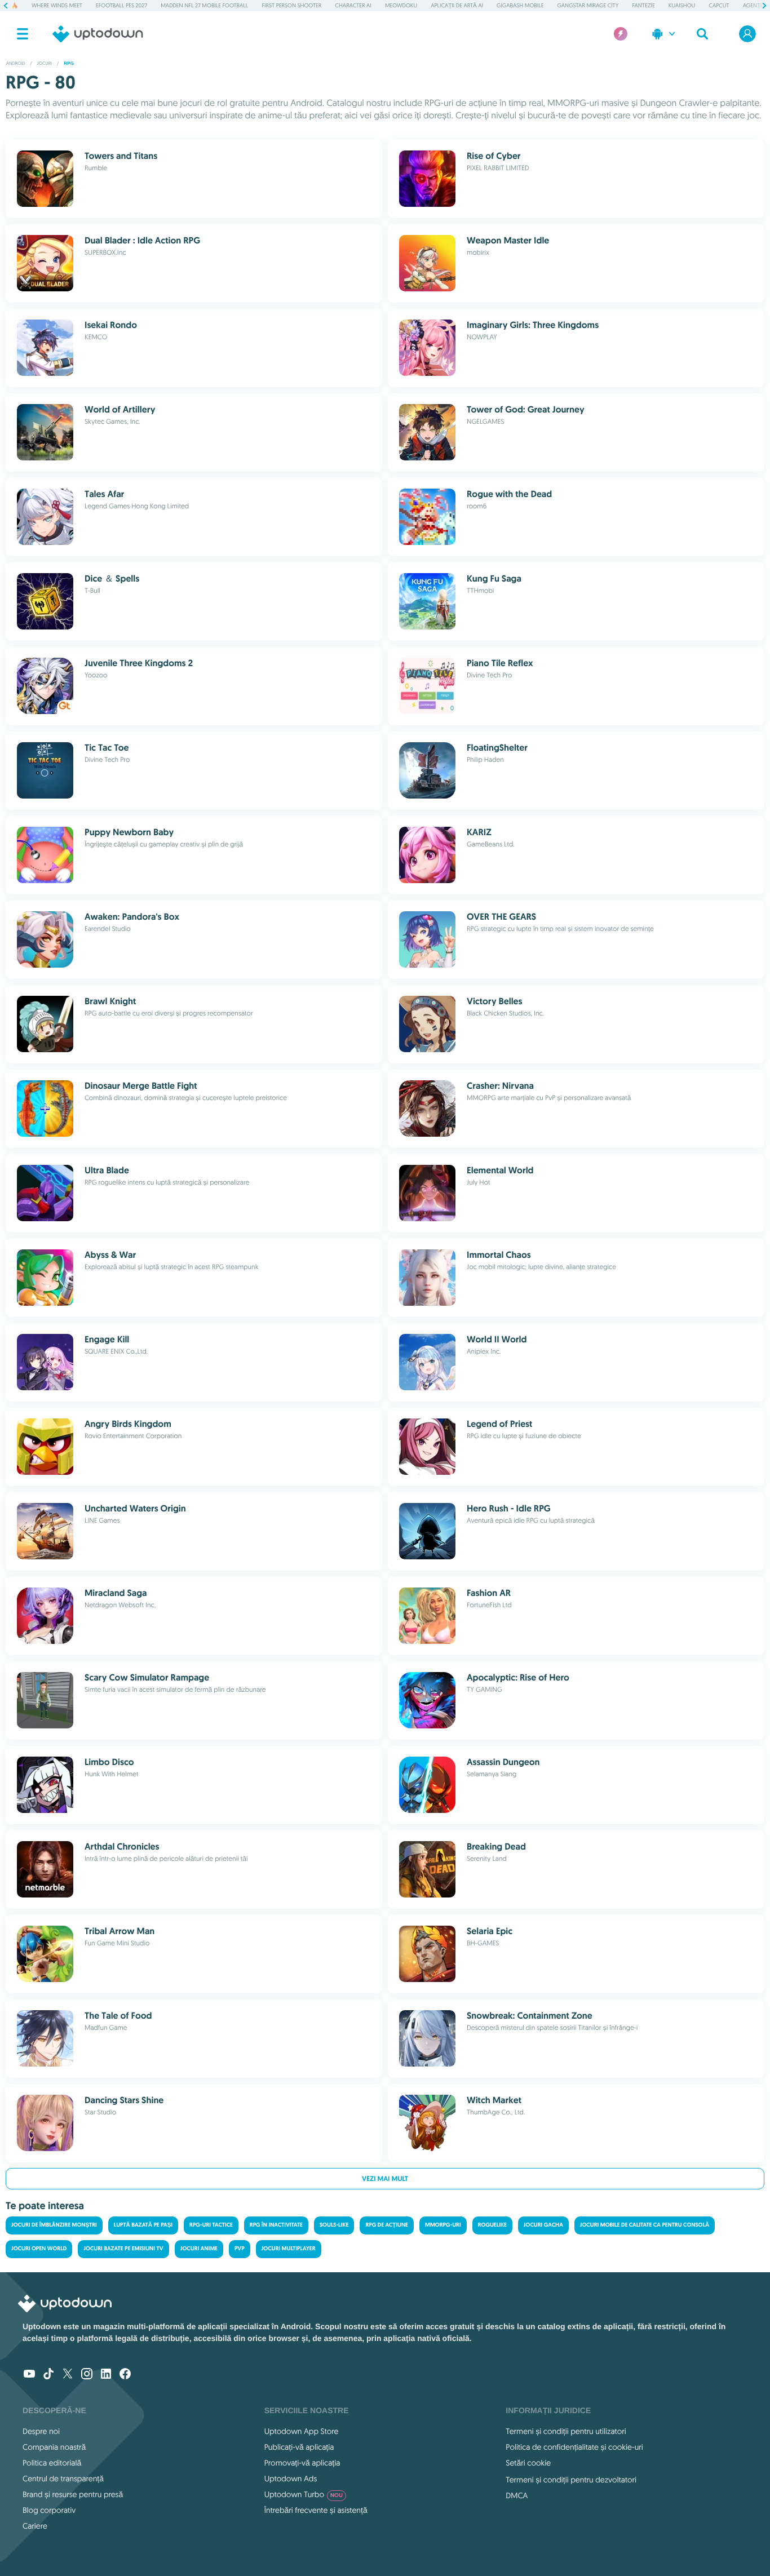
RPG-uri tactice (211, 2225)
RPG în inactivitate (276, 2225)
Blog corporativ (49, 2510)
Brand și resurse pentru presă (73, 2494)
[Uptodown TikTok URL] (48, 2375)
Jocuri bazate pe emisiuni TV (123, 2249)
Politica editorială (52, 2463)
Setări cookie (528, 2463)
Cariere (35, 2526)
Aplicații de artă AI (457, 5)
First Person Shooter (291, 5)
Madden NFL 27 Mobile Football (204, 5)
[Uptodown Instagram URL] (87, 2375)
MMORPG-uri (443, 2225)
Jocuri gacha (543, 2225)
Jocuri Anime (199, 2249)
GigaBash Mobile (520, 5)
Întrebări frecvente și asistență (316, 2510)
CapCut (719, 5)
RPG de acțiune (387, 2225)
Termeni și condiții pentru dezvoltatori (571, 2480)
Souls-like (334, 2225)
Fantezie (643, 5)
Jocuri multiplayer (289, 2249)
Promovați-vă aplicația (302, 2463)
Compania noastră (54, 2447)
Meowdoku (401, 5)
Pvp (240, 2249)
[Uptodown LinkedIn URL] (106, 2375)
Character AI (353, 5)
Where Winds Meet (57, 5)
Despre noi (41, 2431)
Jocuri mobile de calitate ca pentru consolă (645, 2225)
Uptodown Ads (291, 2479)
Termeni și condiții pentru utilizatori (566, 2431)
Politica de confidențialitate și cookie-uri (574, 2447)
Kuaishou (682, 5)
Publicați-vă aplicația (299, 2447)
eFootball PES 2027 (121, 5)
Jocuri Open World (39, 2249)
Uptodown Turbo (304, 2494)
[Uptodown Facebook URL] (125, 2375)
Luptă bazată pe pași (143, 2225)
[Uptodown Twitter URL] (68, 2375)
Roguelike (492, 2225)
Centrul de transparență (63, 2479)
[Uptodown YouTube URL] (29, 2375)
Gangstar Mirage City (588, 5)
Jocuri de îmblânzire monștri (54, 2225)
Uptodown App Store (302, 2431)
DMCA (517, 2495)
